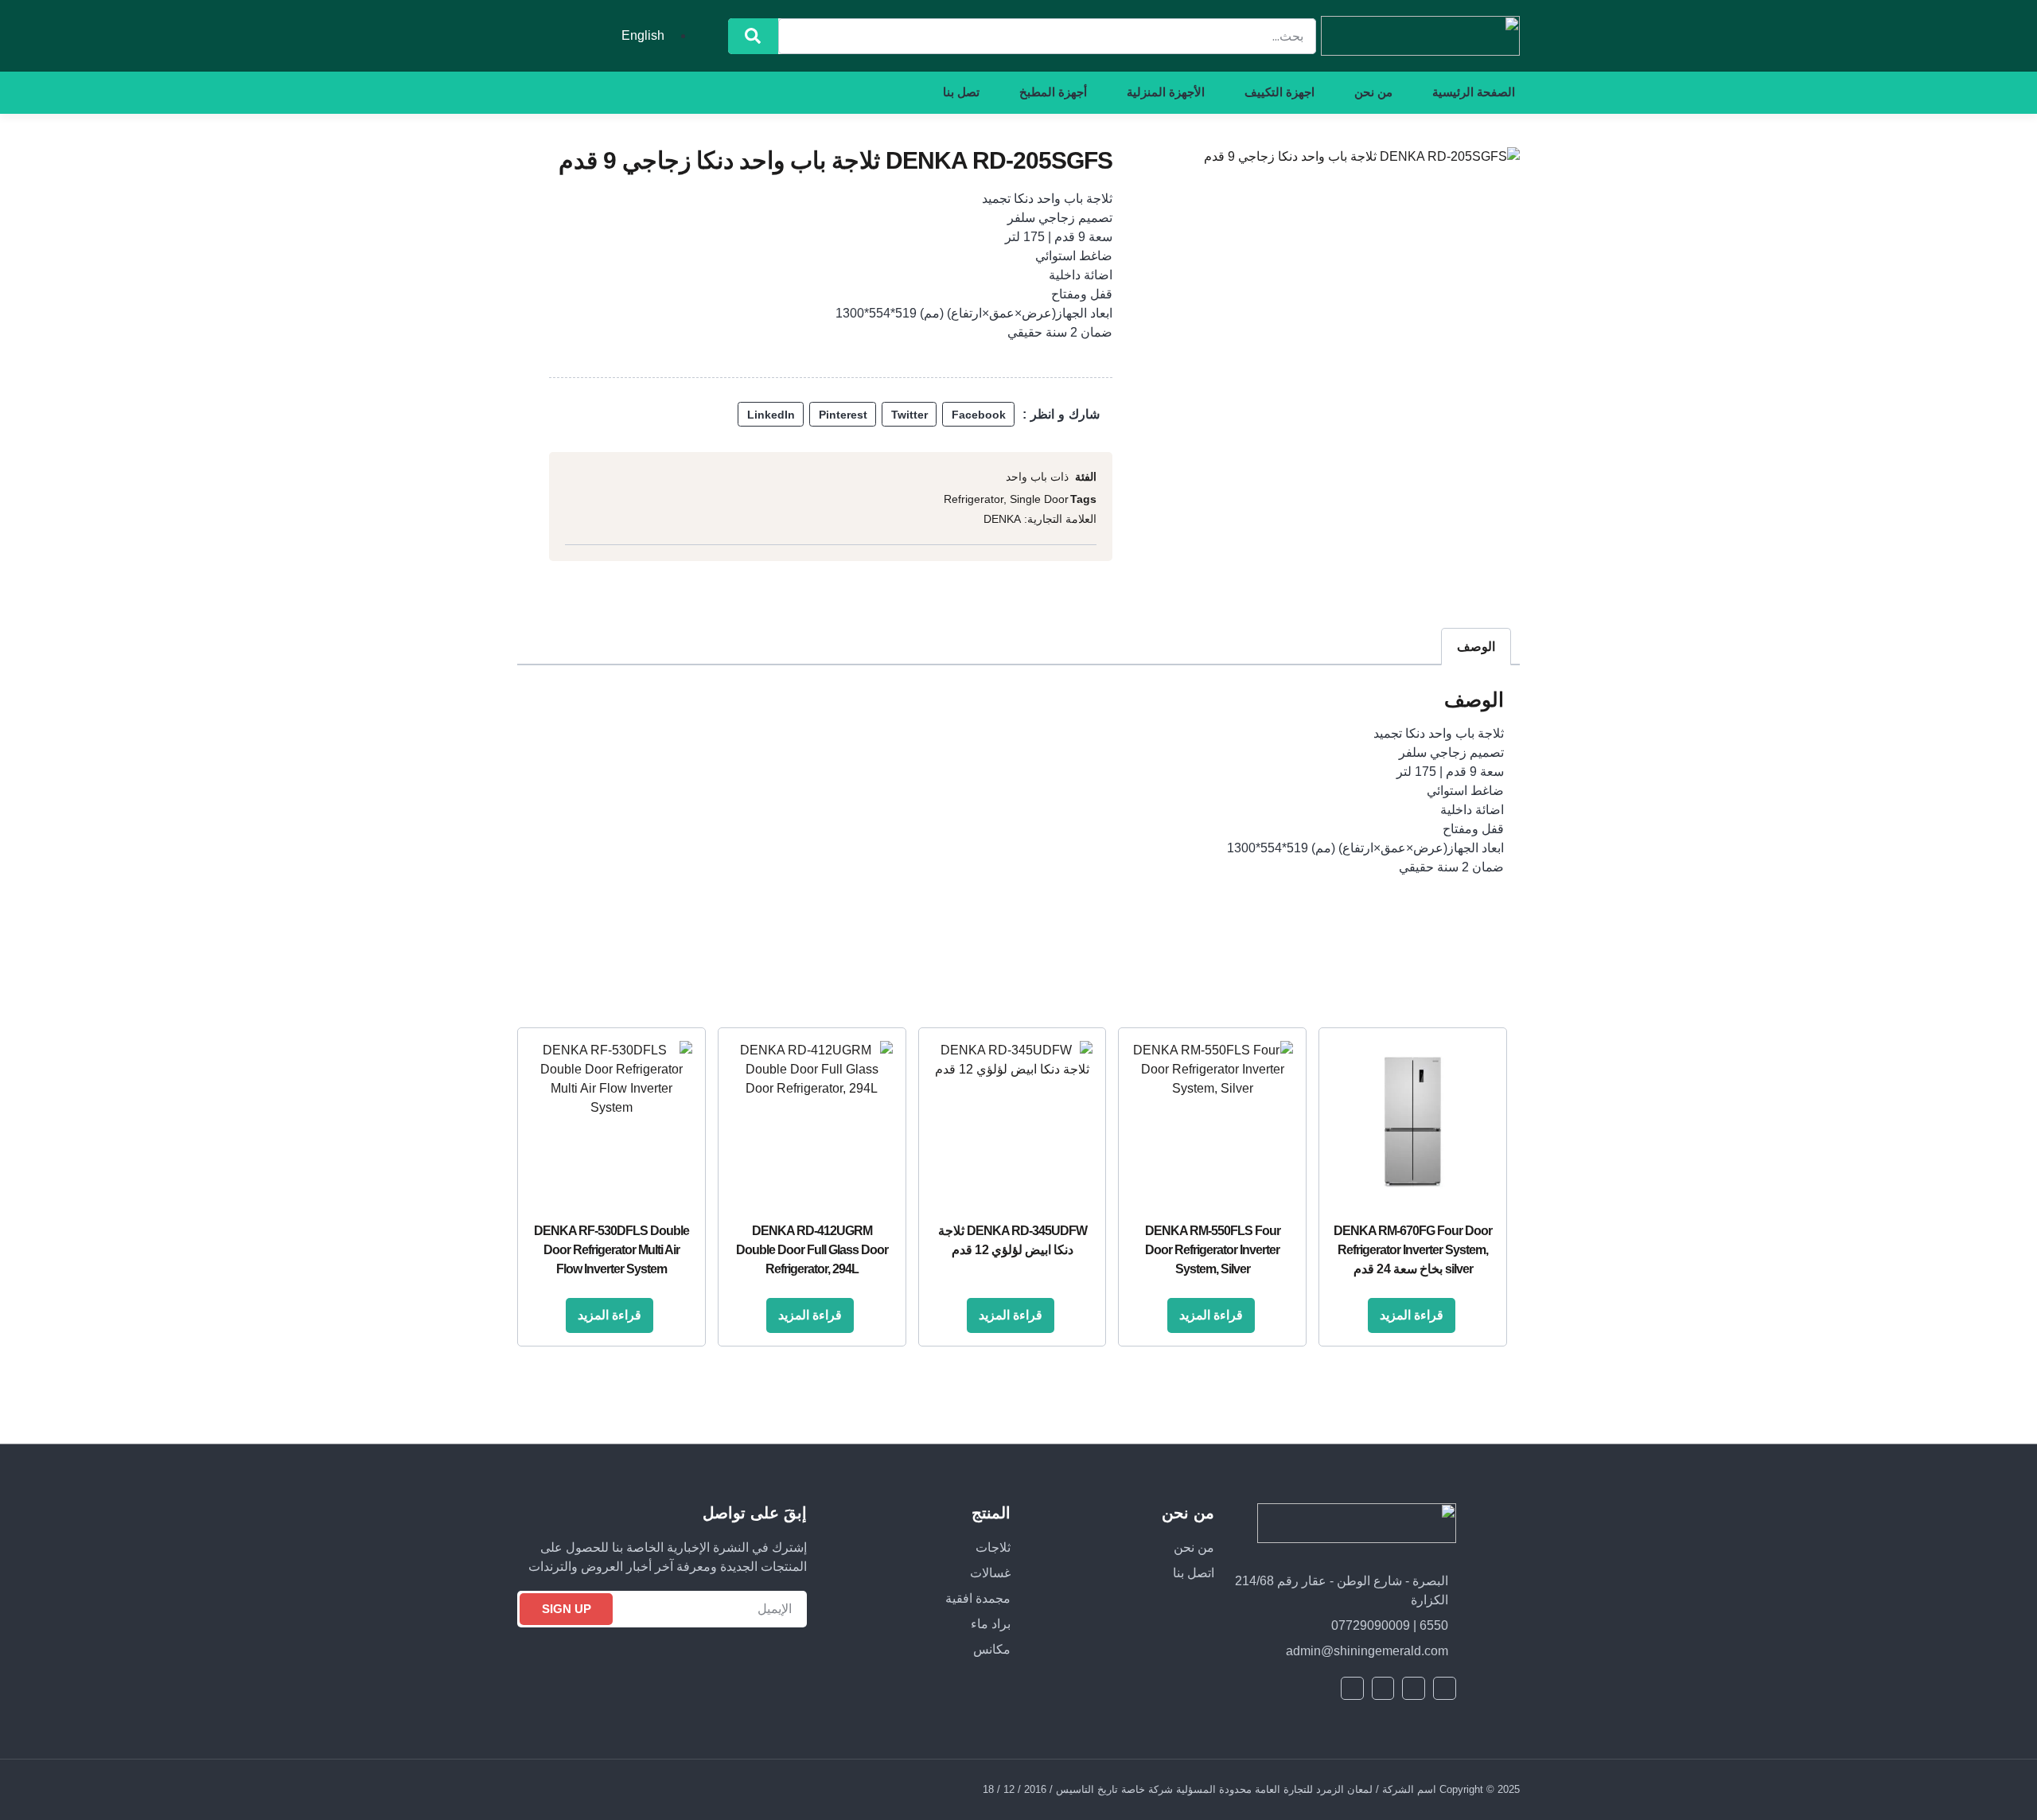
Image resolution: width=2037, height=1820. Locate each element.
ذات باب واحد (1037, 477)
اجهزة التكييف (1279, 92)
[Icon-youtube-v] (645, 92)
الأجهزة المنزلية (1166, 92)
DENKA (1002, 519)
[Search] (753, 36)
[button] (978, 415)
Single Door (1039, 499)
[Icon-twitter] (674, 92)
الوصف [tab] (1476, 647)
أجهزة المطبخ (1053, 92)
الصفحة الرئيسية (1474, 92)
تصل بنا (961, 92)
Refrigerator (974, 499)
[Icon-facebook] (703, 92)
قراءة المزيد (1412, 1315)
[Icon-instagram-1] (617, 92)
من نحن (1373, 92)
